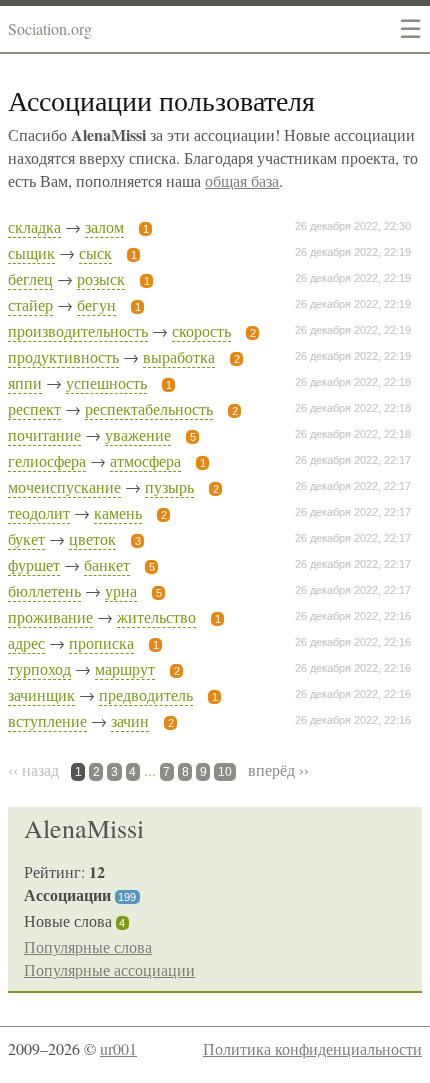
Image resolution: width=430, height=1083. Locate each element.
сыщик (31, 252)
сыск (95, 252)
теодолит (39, 512)
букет (26, 538)
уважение (138, 434)
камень (118, 512)
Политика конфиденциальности (312, 1048)
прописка (101, 642)
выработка (179, 356)
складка (34, 226)
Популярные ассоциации (109, 969)
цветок (92, 538)
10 (225, 772)
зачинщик (41, 694)
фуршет (34, 564)
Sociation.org (50, 28)
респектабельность (149, 408)
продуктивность (63, 356)
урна (121, 590)
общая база (242, 180)
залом (104, 226)
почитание (44, 434)
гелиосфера (47, 460)
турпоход (39, 668)
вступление (47, 720)
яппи (25, 382)
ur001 (118, 1048)
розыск (101, 278)
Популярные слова (88, 946)
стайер (30, 304)
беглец (30, 278)
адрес (26, 642)
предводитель (146, 694)
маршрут (125, 668)
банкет (107, 564)
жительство (156, 616)
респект (34, 408)
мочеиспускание (64, 486)
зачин (130, 720)
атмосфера (145, 460)
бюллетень (44, 590)
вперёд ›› (278, 769)
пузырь (169, 486)
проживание (50, 616)
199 (127, 897)
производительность (78, 330)
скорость (201, 330)
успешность (106, 382)
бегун (96, 304)
